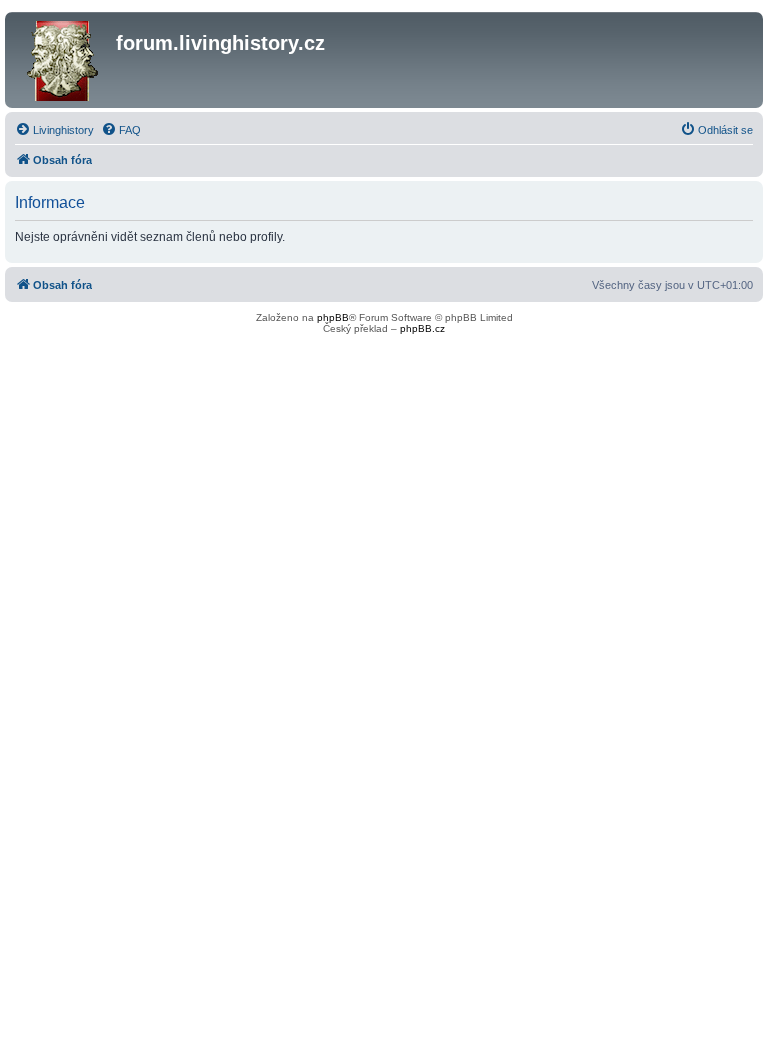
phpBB (333, 317)
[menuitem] (54, 130)
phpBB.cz (422, 328)
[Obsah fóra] (63, 60)
